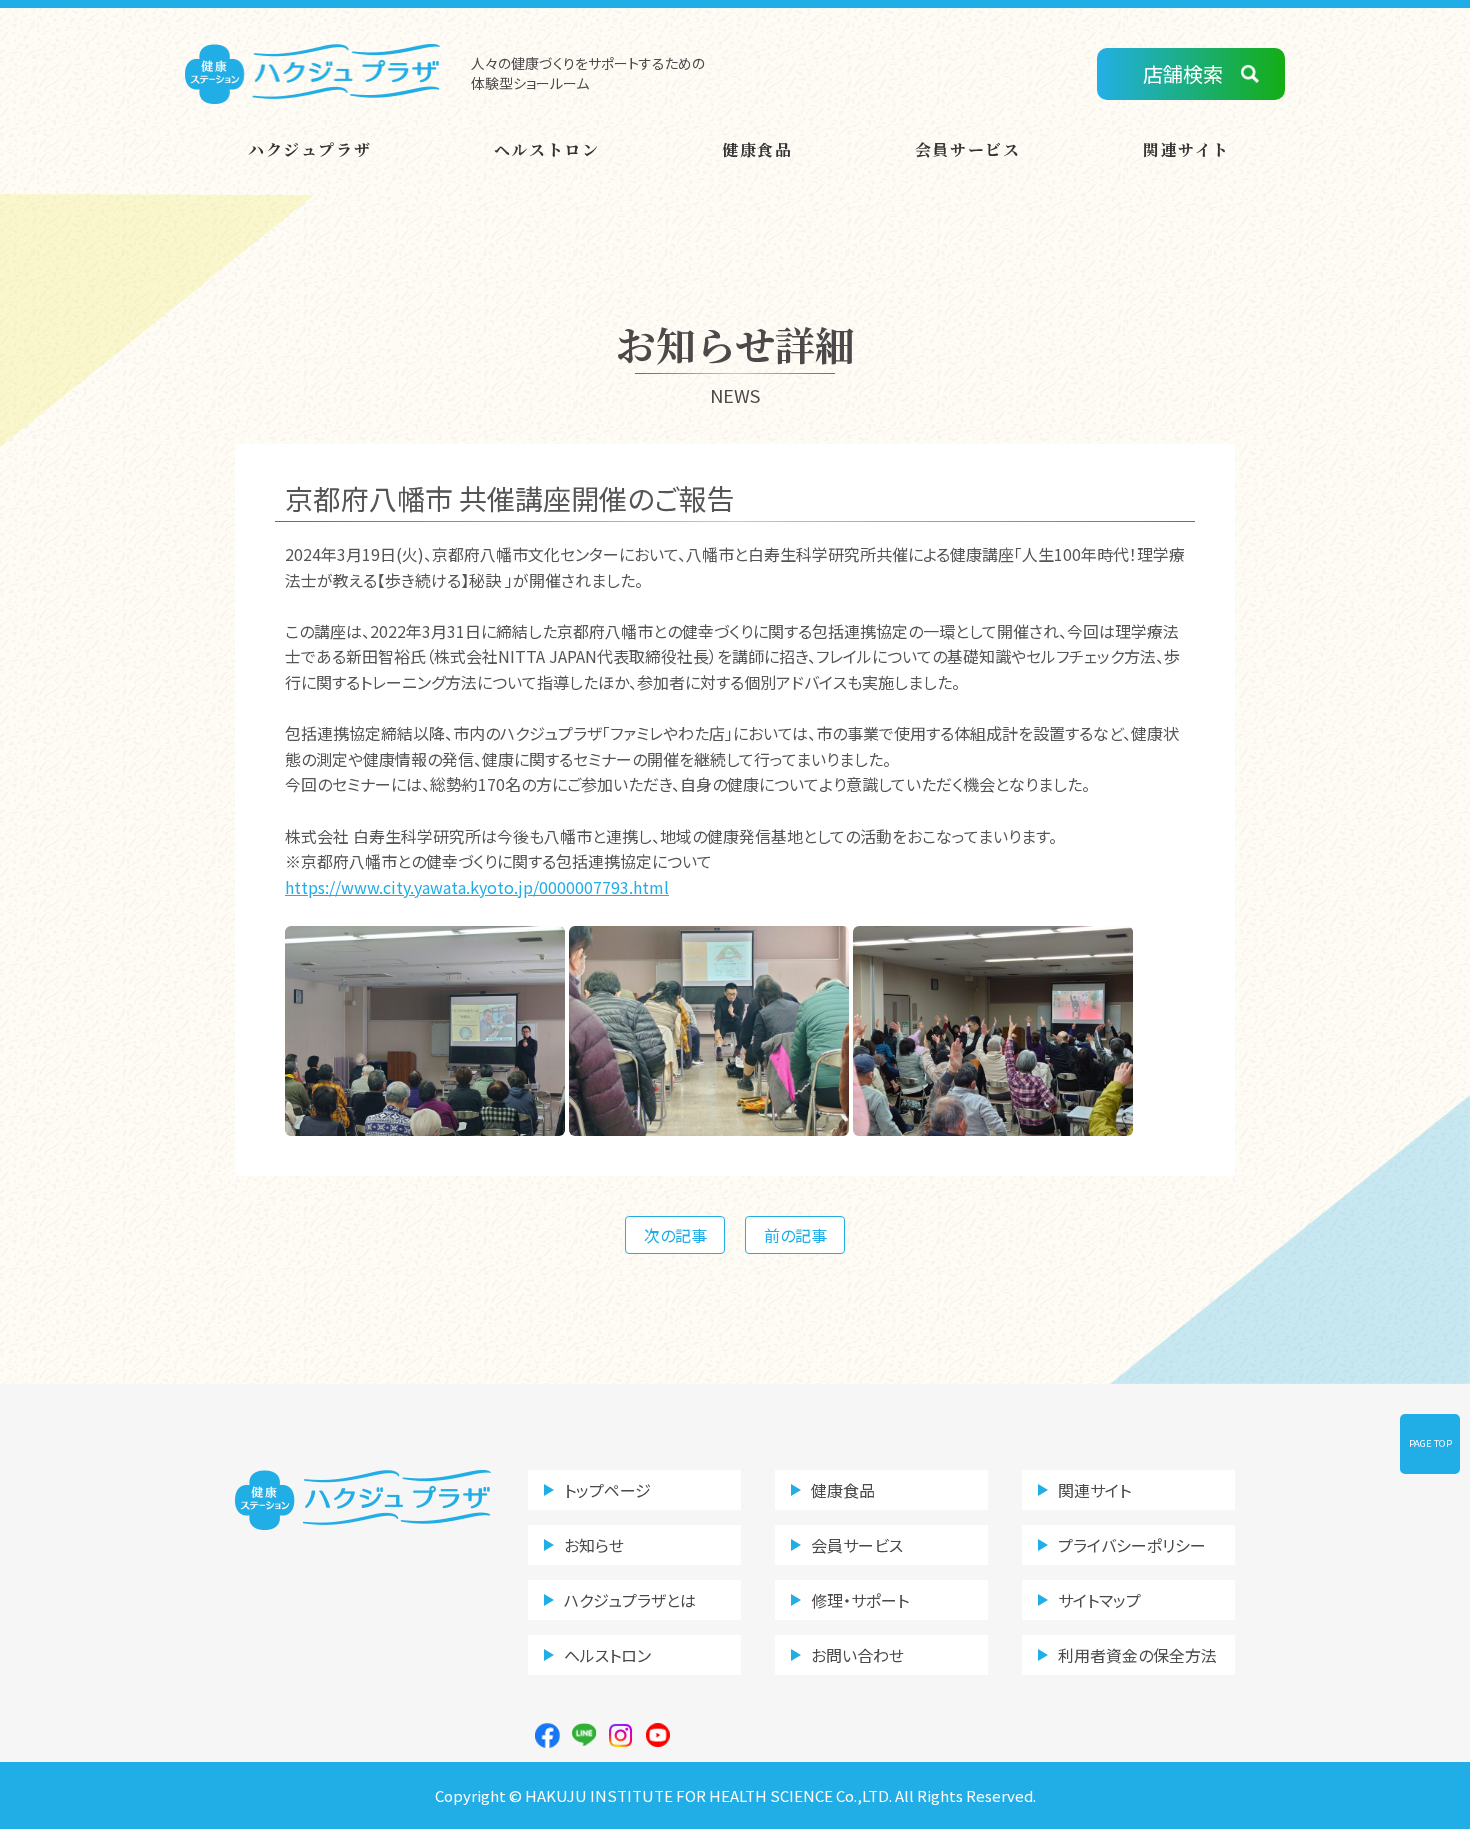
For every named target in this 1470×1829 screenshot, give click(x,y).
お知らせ (594, 1545)
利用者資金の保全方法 (1137, 1655)
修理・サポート (860, 1600)
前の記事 (795, 1235)
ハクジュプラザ (309, 150)
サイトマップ (1099, 1600)
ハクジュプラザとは (630, 1600)
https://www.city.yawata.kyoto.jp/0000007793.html (477, 887)
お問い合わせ (857, 1655)
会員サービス (968, 150)
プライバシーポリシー (1132, 1545)
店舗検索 (1183, 73)
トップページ (607, 1490)
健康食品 (757, 150)
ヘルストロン (547, 150)
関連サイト (1186, 150)
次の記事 (675, 1235)
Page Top (1430, 1443)
